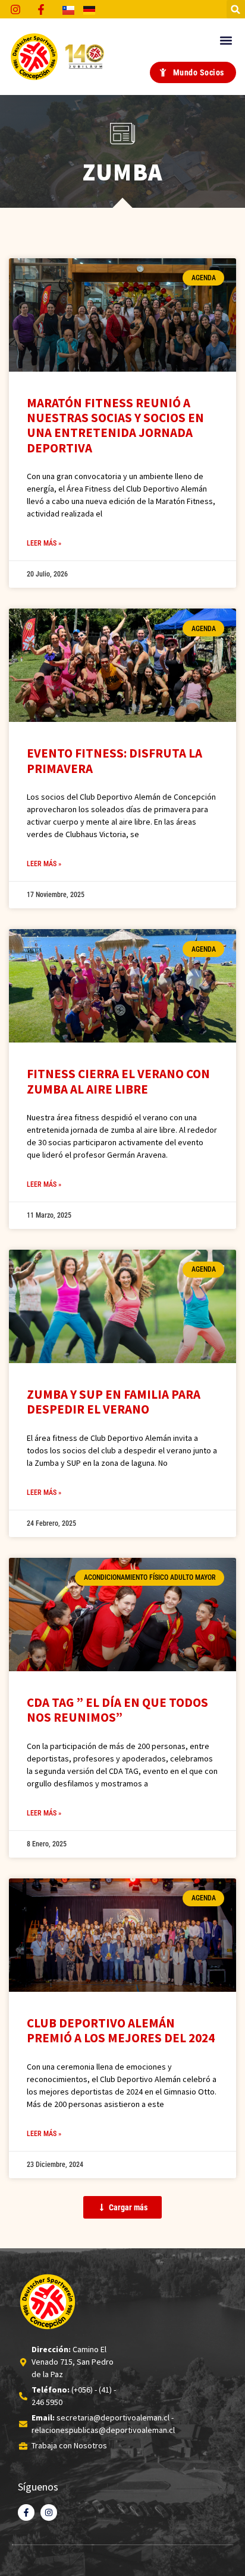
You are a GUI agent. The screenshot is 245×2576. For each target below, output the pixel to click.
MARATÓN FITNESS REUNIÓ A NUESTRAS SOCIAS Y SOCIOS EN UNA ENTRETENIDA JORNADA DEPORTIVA (115, 425)
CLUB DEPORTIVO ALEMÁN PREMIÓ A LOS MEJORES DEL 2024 (121, 2030)
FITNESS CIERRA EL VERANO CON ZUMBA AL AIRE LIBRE (118, 1081)
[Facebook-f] (26, 2512)
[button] (236, 9)
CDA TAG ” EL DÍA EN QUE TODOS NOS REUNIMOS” (117, 1710)
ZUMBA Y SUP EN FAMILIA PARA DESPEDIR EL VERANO (114, 1402)
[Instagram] (49, 2512)
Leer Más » (44, 543)
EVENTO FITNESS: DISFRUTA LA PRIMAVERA (114, 761)
